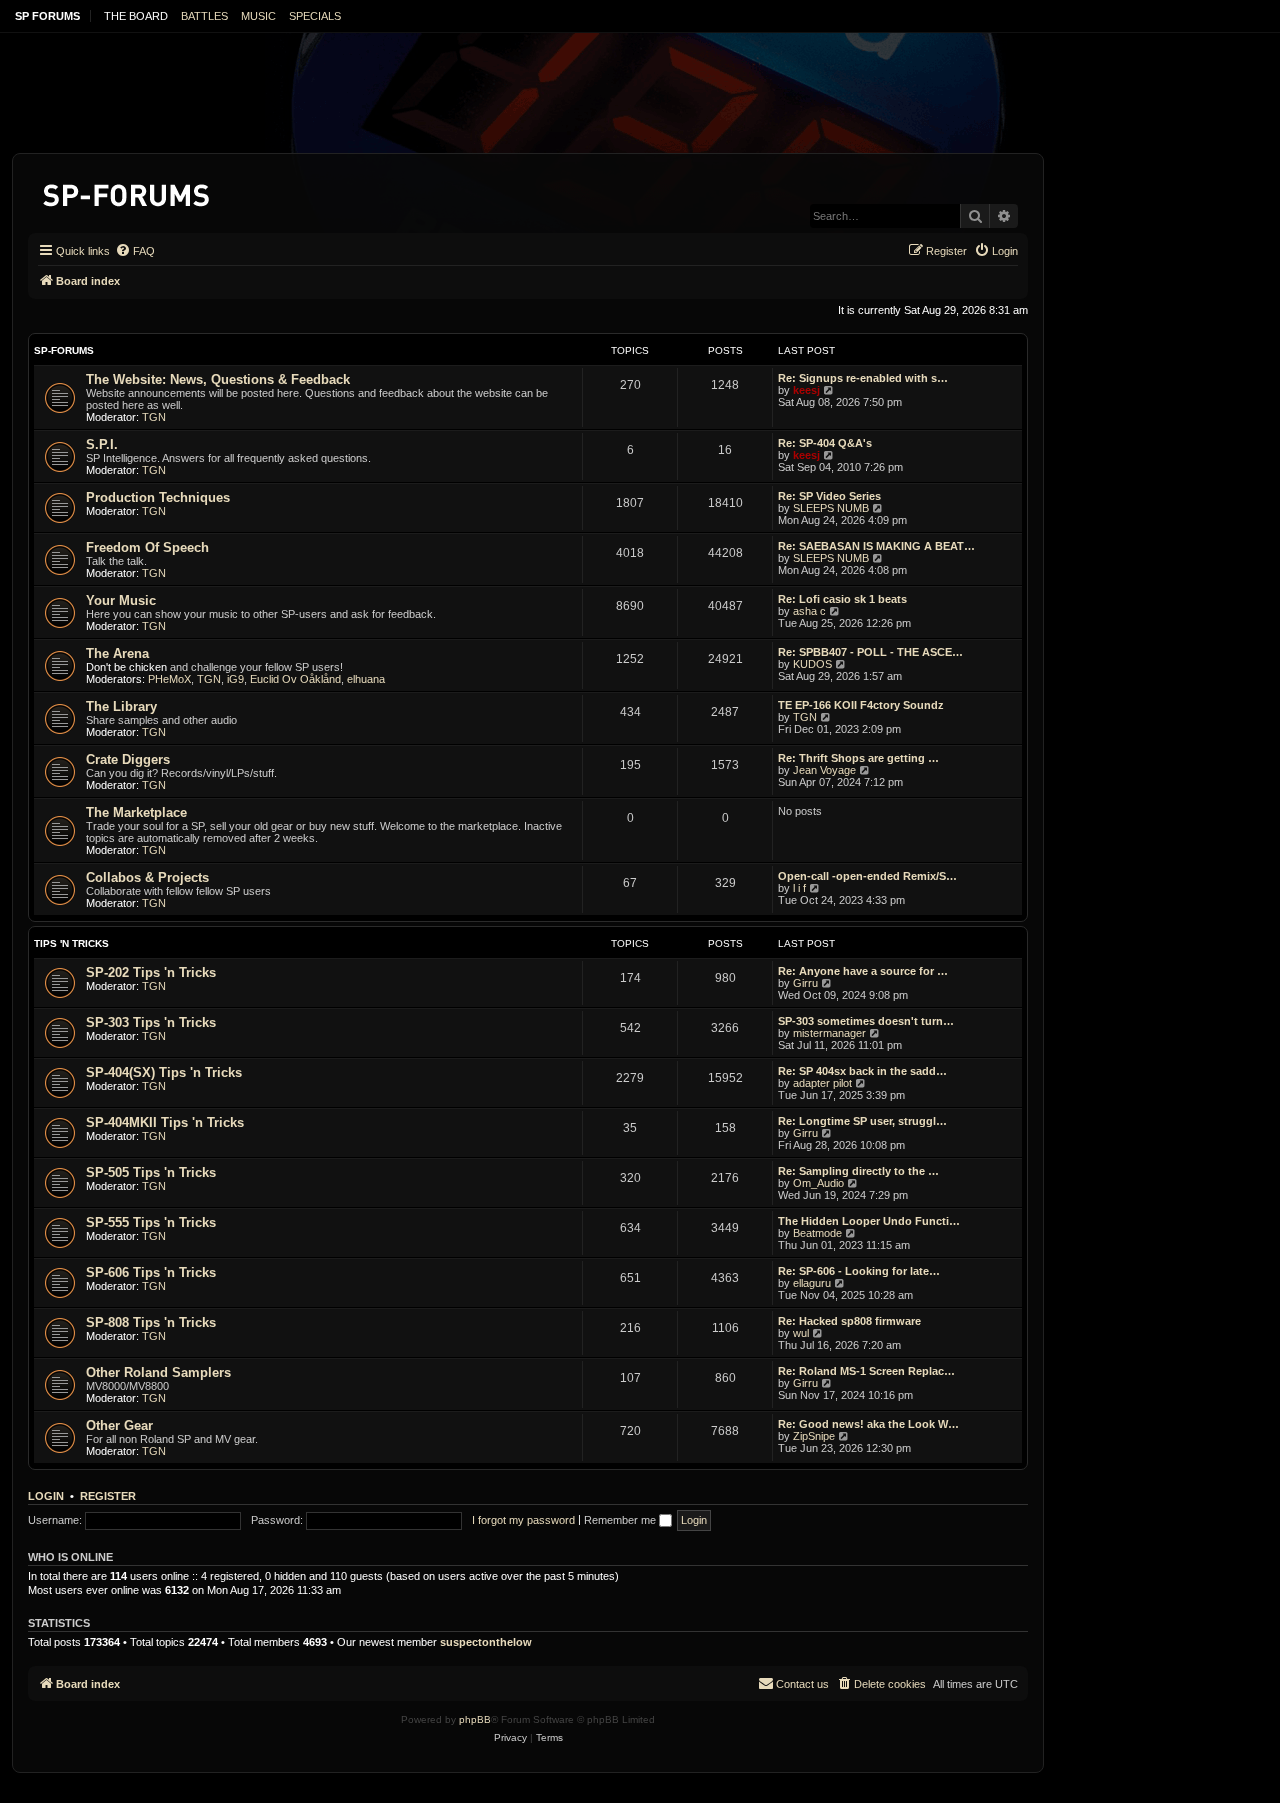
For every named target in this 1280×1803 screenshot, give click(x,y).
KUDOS (812, 664)
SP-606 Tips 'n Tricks (151, 1272)
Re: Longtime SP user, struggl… (862, 1121)
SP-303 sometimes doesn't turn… (866, 1021)
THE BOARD (136, 16)
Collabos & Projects (147, 877)
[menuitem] (135, 251)
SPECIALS (315, 16)
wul (801, 1333)
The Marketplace (136, 812)
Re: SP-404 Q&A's (825, 443)
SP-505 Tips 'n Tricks (151, 1172)
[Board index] (127, 191)
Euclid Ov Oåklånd (295, 679)
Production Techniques (158, 497)
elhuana (366, 679)
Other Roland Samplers (158, 1372)
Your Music (121, 600)
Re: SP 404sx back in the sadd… (862, 1071)
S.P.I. (102, 444)
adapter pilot (822, 1083)
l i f (799, 888)
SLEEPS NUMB (831, 508)
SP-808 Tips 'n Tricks (151, 1322)
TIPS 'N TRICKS (71, 943)
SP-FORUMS (64, 350)
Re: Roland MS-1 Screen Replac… (866, 1371)
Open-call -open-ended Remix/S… (867, 876)
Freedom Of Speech (147, 547)
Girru (805, 983)
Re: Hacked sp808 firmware (849, 1321)
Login (46, 1496)
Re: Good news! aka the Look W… (868, 1424)
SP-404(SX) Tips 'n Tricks (164, 1072)
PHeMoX (169, 679)
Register (108, 1496)
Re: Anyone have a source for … (863, 971)
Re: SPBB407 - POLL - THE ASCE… (870, 652)
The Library (121, 706)
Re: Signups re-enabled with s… (863, 378)
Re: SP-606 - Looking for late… (859, 1271)
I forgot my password (523, 1520)
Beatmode (817, 1233)
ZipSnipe (814, 1436)
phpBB (475, 1719)
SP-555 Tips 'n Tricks (151, 1222)
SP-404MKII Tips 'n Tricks (165, 1122)
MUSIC (258, 16)
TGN (154, 417)
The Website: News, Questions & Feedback (218, 379)
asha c (809, 611)
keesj (806, 390)
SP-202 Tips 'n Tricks (151, 972)
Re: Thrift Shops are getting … (858, 758)
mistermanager (829, 1033)
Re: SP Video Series (829, 496)
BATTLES (204, 16)
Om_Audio (818, 1183)
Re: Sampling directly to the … (858, 1171)
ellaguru (812, 1283)
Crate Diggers (128, 759)
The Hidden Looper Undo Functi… (869, 1221)
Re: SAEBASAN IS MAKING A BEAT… (876, 546)
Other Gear (119, 1425)
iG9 (235, 679)
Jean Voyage (824, 770)
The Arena (117, 653)
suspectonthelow (486, 1642)
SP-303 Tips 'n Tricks (151, 1022)
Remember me (621, 1520)
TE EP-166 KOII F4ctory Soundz (861, 705)
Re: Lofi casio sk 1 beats (842, 599)
